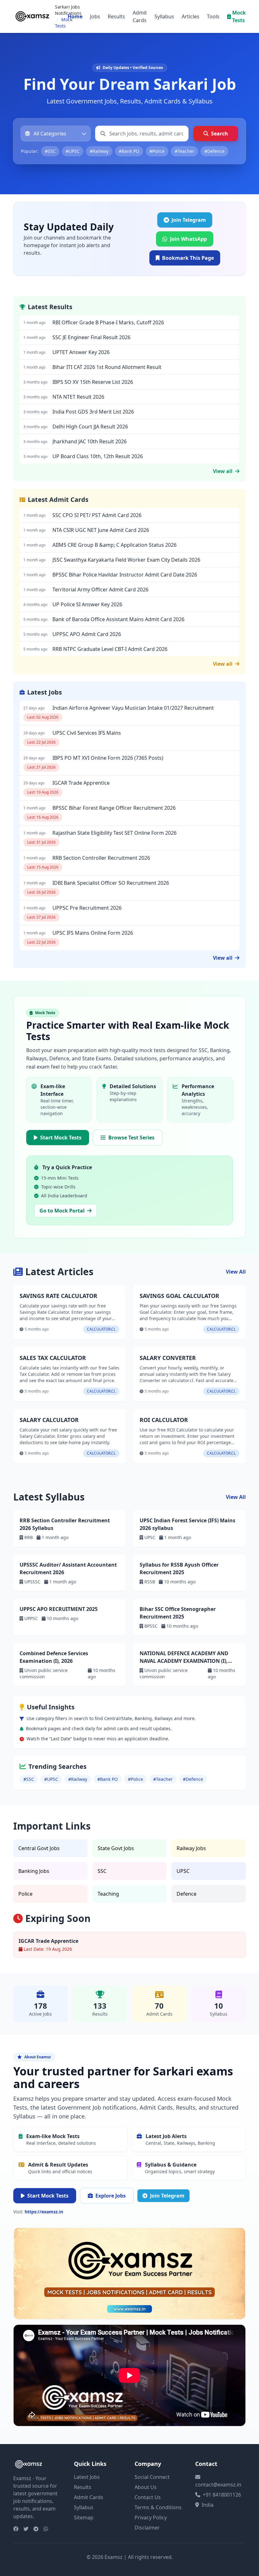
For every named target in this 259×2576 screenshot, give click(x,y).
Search (220, 134)
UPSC (183, 1871)
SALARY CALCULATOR (49, 1420)
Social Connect (152, 2477)
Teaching (108, 1894)
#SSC (50, 151)
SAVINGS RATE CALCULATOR (58, 1296)
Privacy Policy (151, 2517)
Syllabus (164, 16)
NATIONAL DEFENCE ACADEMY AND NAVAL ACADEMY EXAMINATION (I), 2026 (184, 1661)
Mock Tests (239, 16)
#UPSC (73, 151)
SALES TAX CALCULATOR (53, 1358)
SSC (102, 1871)
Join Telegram (167, 2196)
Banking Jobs (34, 1871)
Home (75, 16)
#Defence (214, 151)
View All (236, 1272)
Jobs (95, 16)
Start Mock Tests (61, 1138)
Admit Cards (140, 16)
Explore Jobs (111, 2196)
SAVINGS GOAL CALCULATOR (179, 1296)
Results (116, 16)
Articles (190, 16)
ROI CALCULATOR (164, 1420)
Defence (187, 1894)
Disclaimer (147, 2528)
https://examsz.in (44, 2212)
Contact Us (148, 2497)
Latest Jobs (87, 2477)
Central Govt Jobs (39, 1848)
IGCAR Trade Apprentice (48, 1941)
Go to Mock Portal (62, 1211)
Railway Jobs (191, 1848)
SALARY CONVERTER (168, 1358)
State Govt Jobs (116, 1848)
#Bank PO (129, 151)
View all (223, 471)
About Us (146, 2487)
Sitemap (84, 2517)
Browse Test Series (131, 1138)
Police (25, 1894)
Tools (213, 16)
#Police (157, 151)
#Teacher (184, 151)
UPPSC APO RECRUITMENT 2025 (59, 1609)
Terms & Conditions (158, 2507)
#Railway (99, 151)
